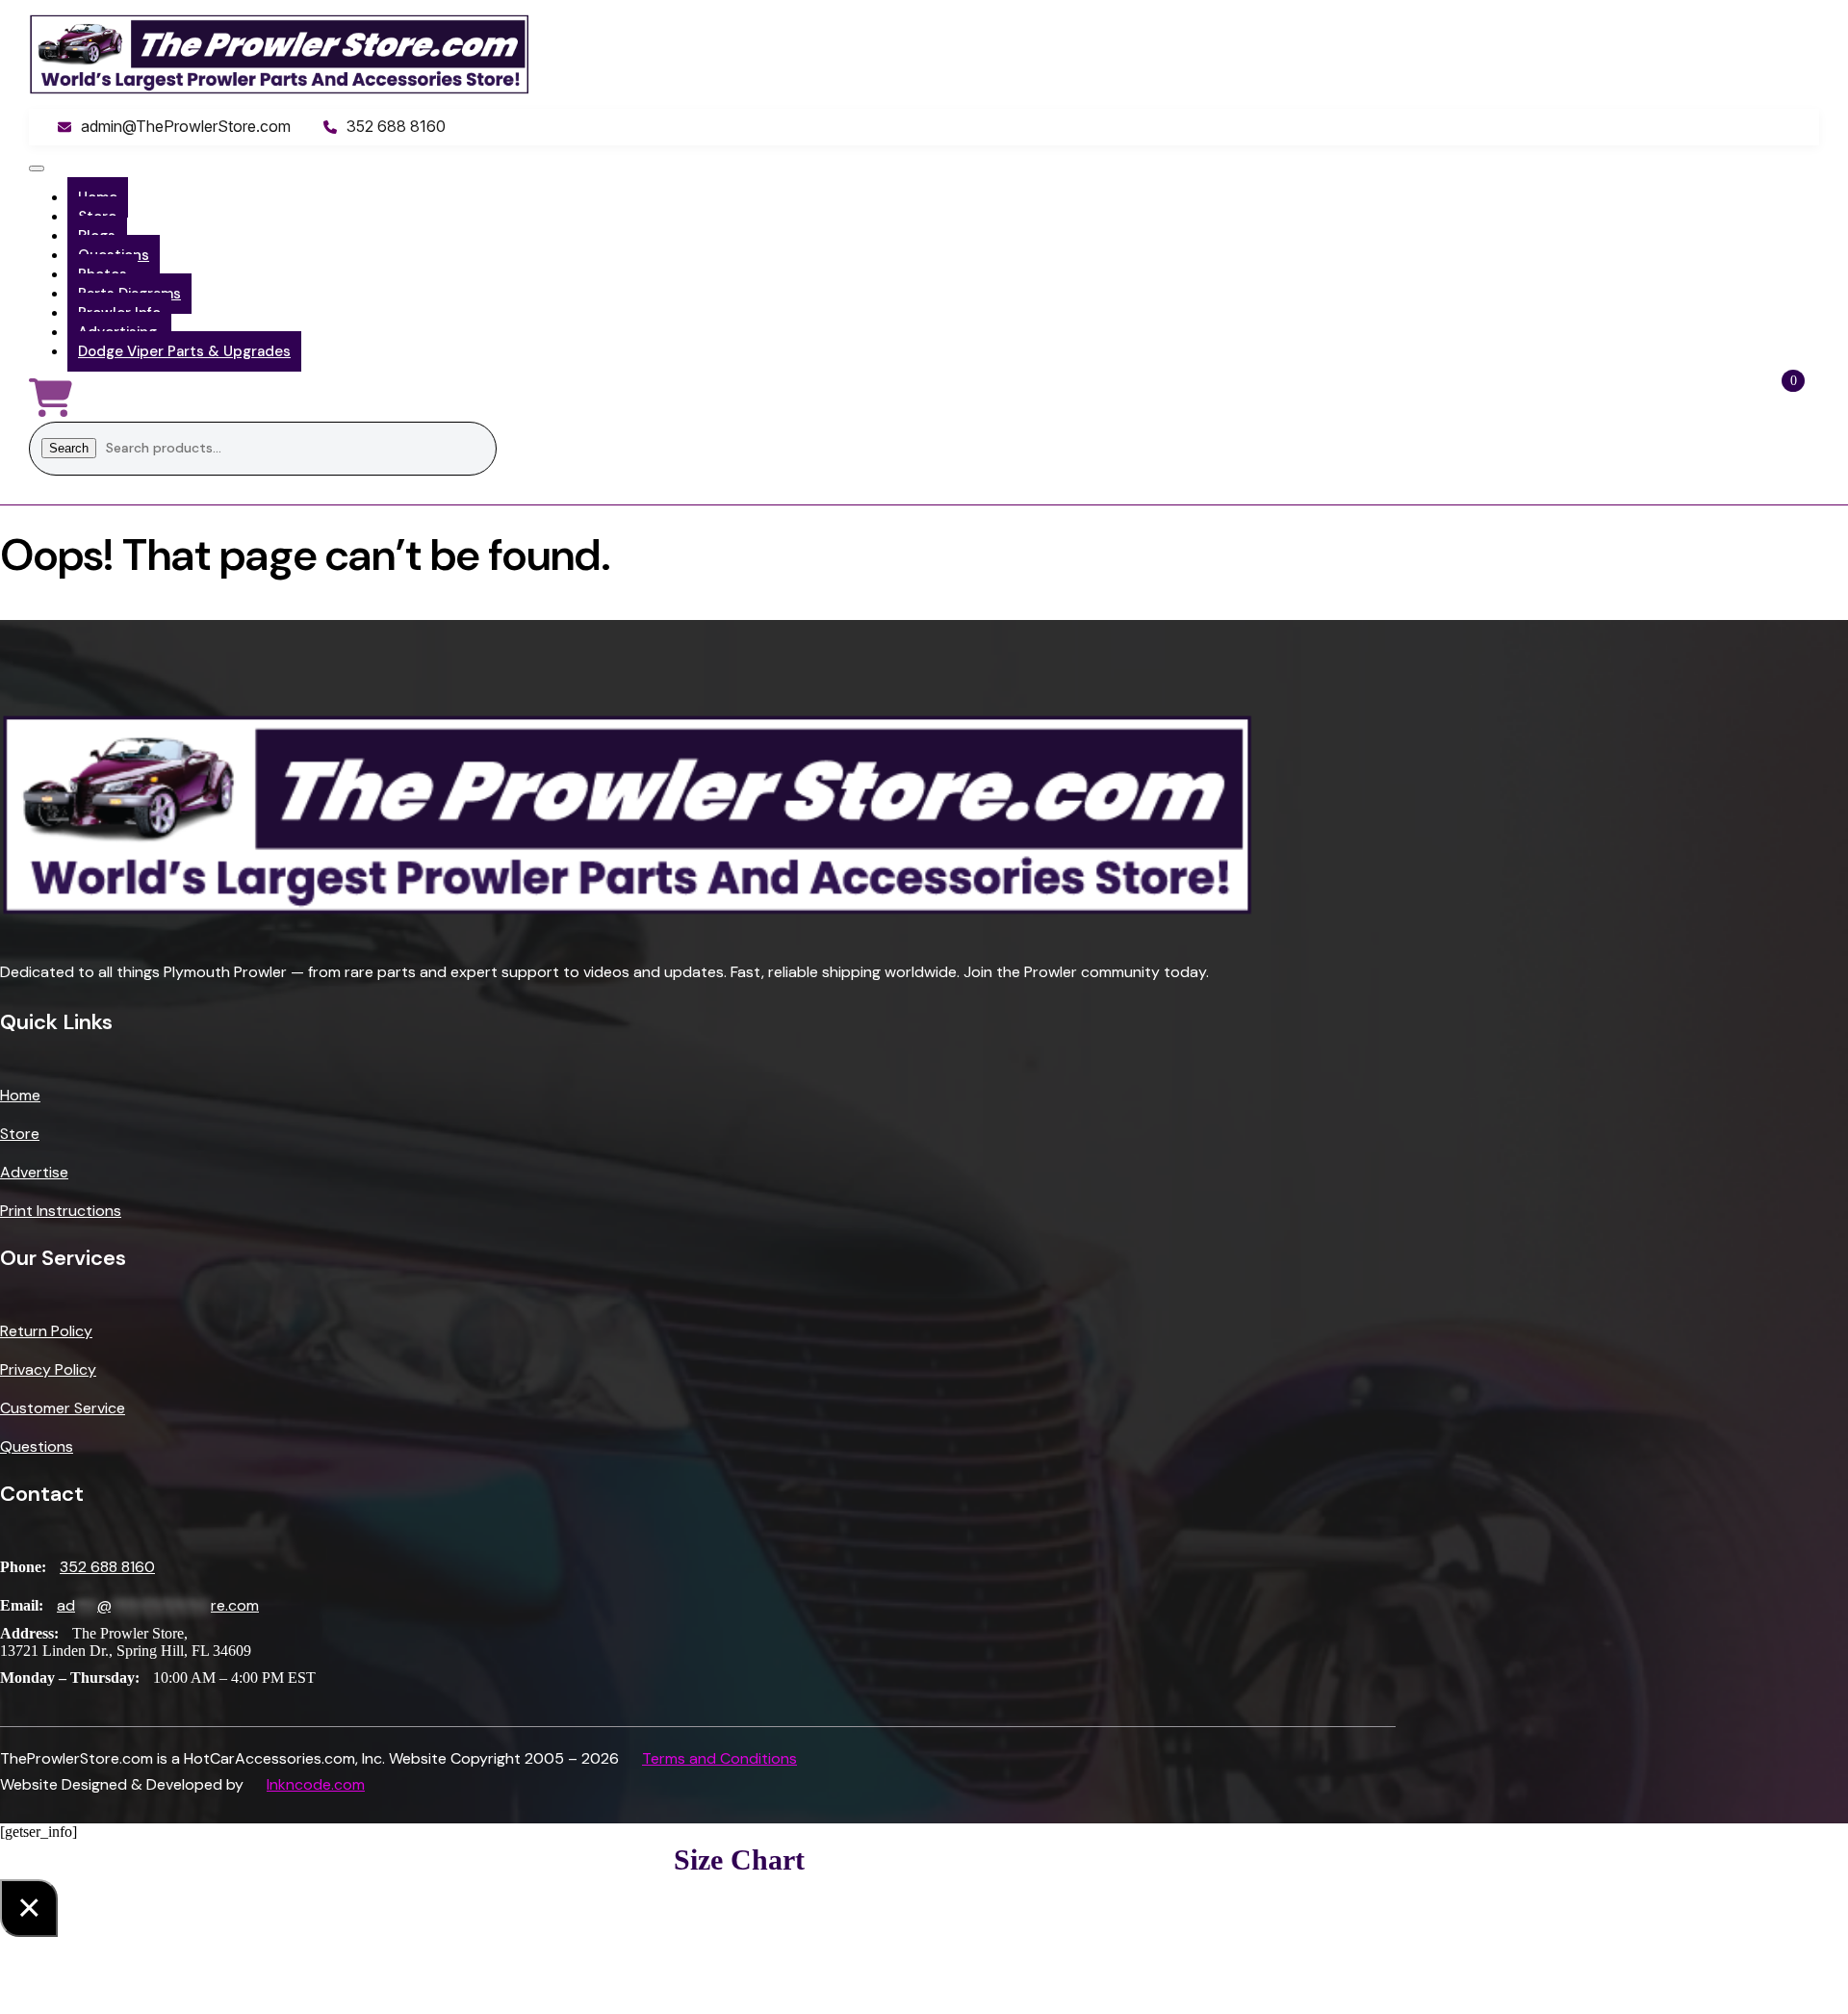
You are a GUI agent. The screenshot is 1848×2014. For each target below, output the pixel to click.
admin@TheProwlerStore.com (186, 126)
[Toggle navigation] (37, 168)
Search (69, 448)
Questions (37, 1446)
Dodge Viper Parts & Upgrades (184, 351)
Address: (29, 1633)
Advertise (34, 1172)
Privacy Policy (48, 1369)
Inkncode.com (316, 1784)
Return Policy (46, 1331)
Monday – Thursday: (70, 1678)
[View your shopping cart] (910, 399)
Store (20, 1134)
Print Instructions (61, 1211)
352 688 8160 (396, 126)
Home (20, 1095)
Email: (22, 1605)
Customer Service (63, 1408)
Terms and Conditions (719, 1758)
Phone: (23, 1567)
